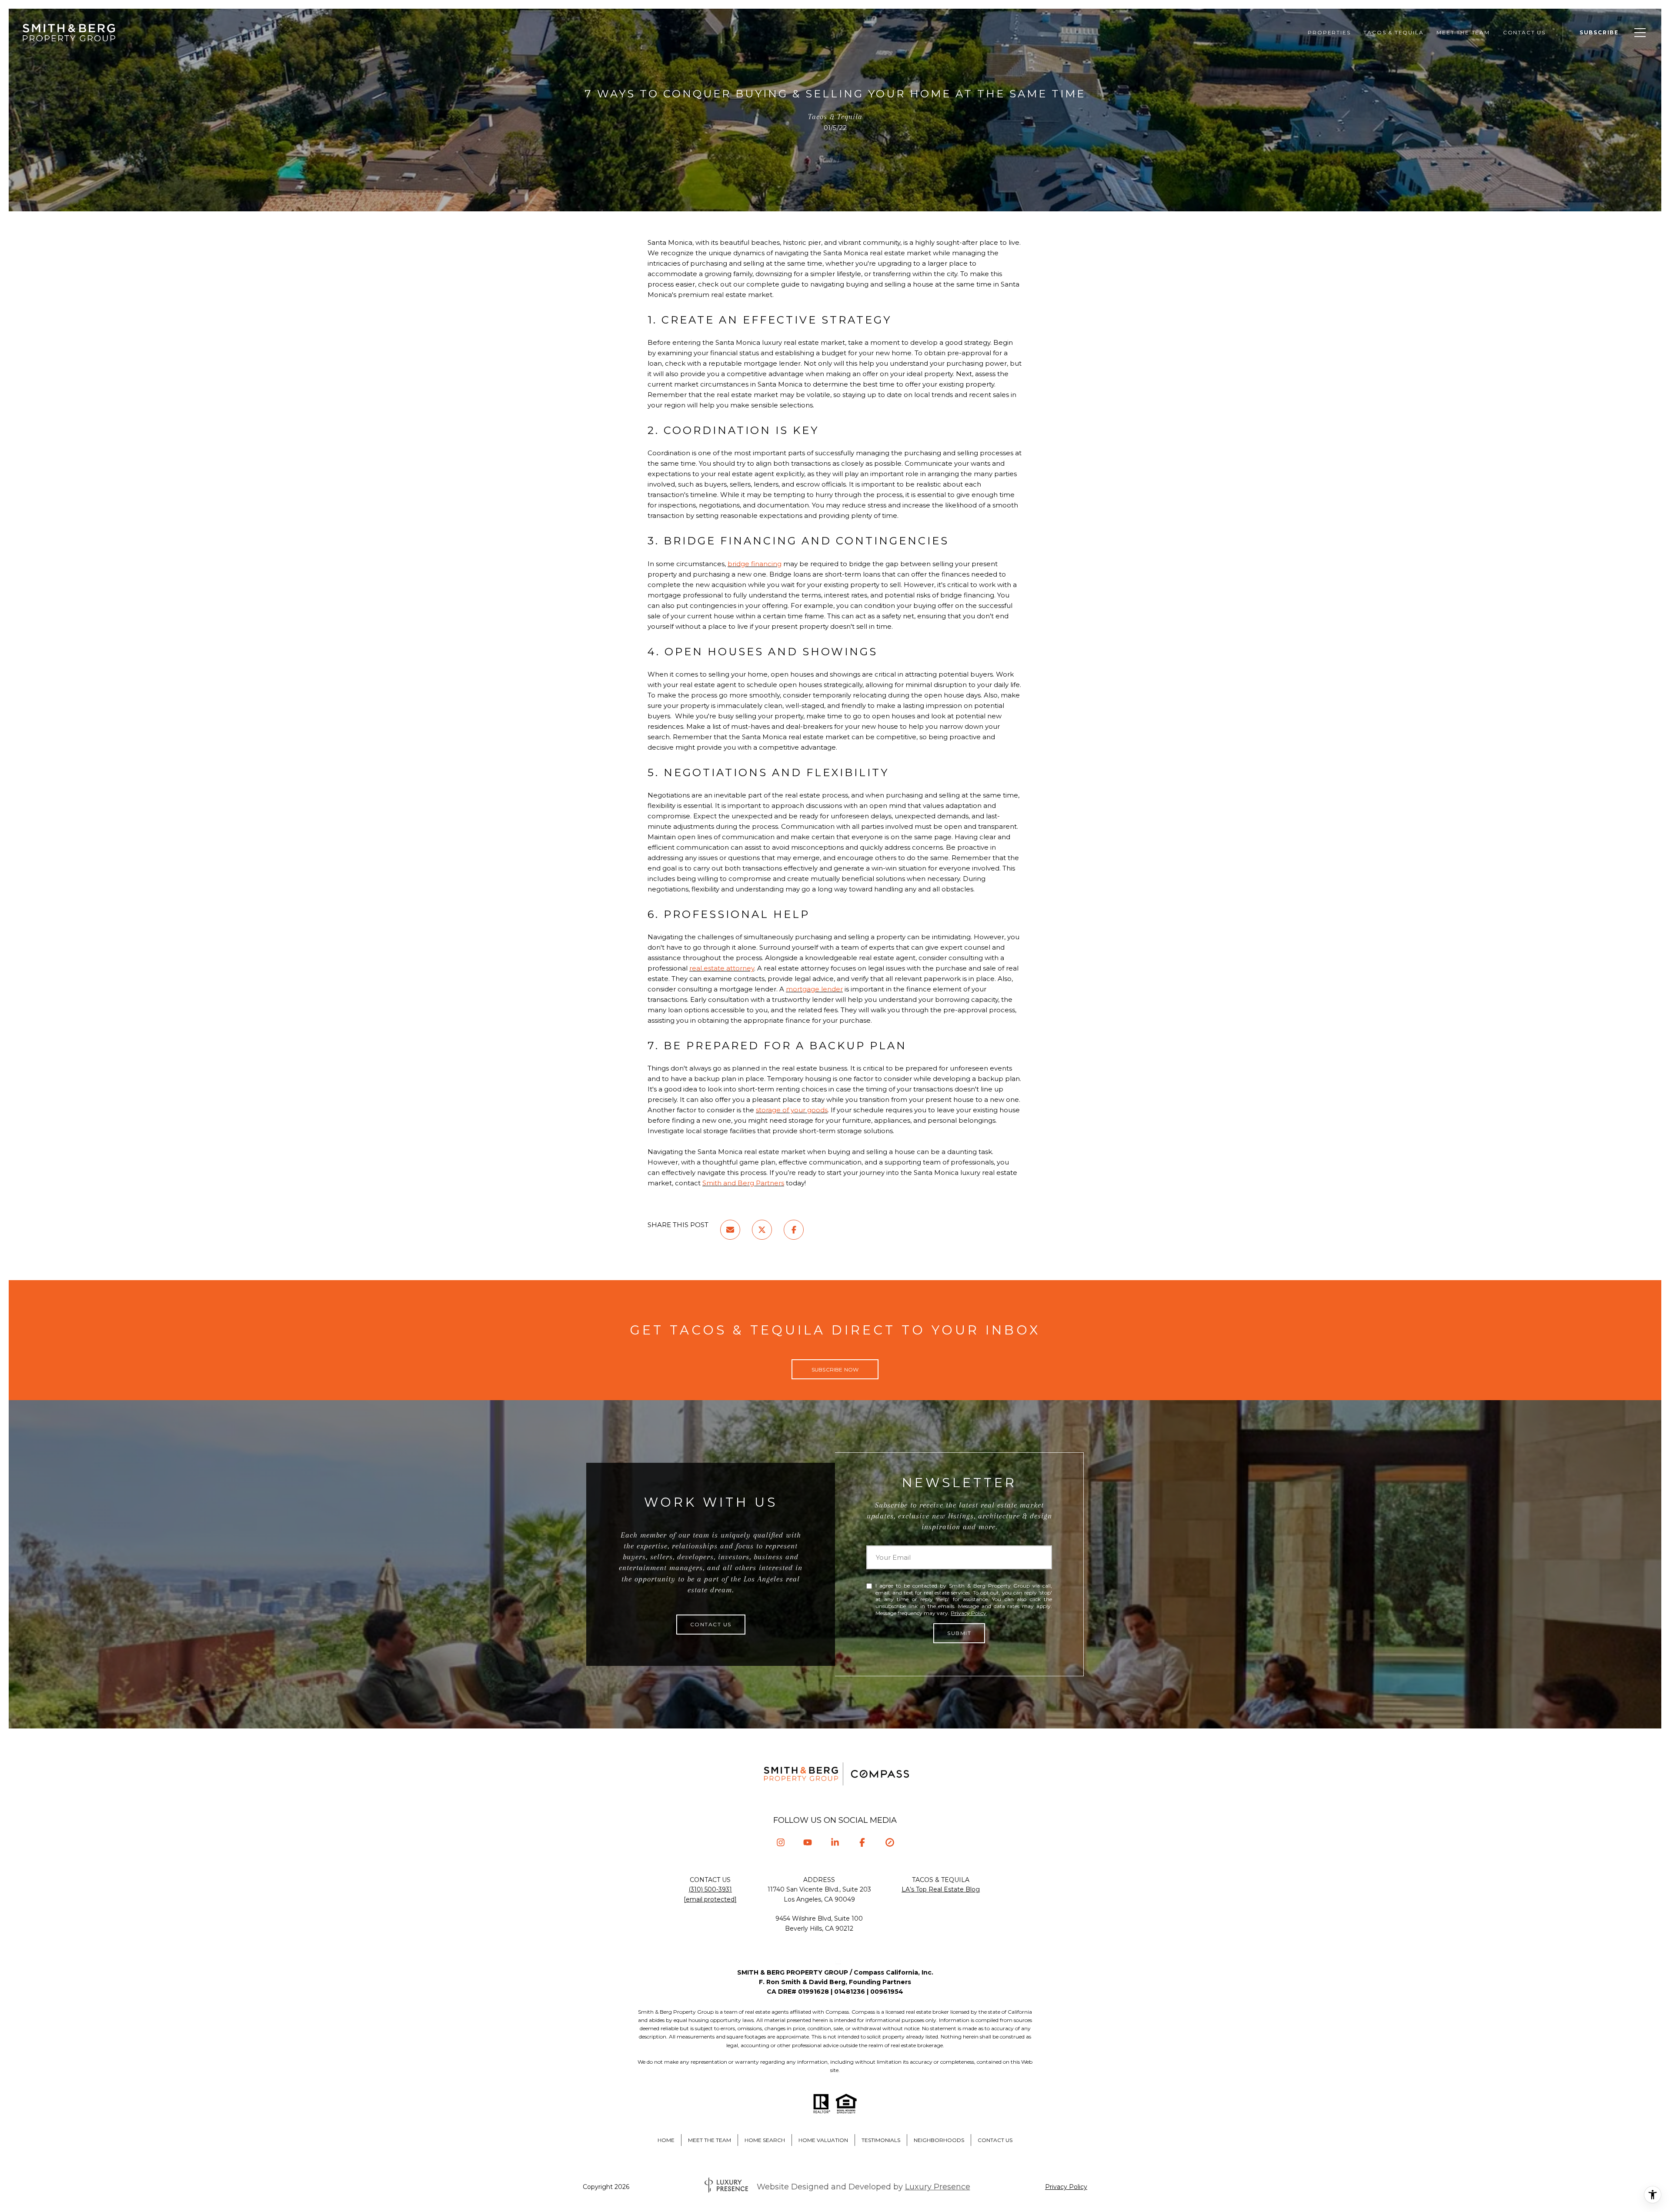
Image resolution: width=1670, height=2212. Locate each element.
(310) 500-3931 (710, 1889)
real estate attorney (722, 968)
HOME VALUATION (823, 2140)
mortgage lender (814, 989)
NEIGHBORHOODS (939, 2140)
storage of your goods (792, 1110)
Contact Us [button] (711, 1624)
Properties (1329, 32)
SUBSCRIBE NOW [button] (835, 1370)
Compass (863, 2012)
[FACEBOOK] (862, 1843)
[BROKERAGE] (890, 1843)
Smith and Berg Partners (743, 1183)
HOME (666, 2140)
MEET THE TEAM (710, 2140)
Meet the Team (1463, 32)
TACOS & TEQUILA (1393, 32)
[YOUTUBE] (808, 1843)
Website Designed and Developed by (863, 2187)
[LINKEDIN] (835, 1843)
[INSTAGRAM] (780, 1843)
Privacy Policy (969, 1613)
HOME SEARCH (765, 2140)
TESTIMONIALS (881, 2140)
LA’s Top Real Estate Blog (941, 1889)
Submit (959, 1633)
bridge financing (755, 564)
